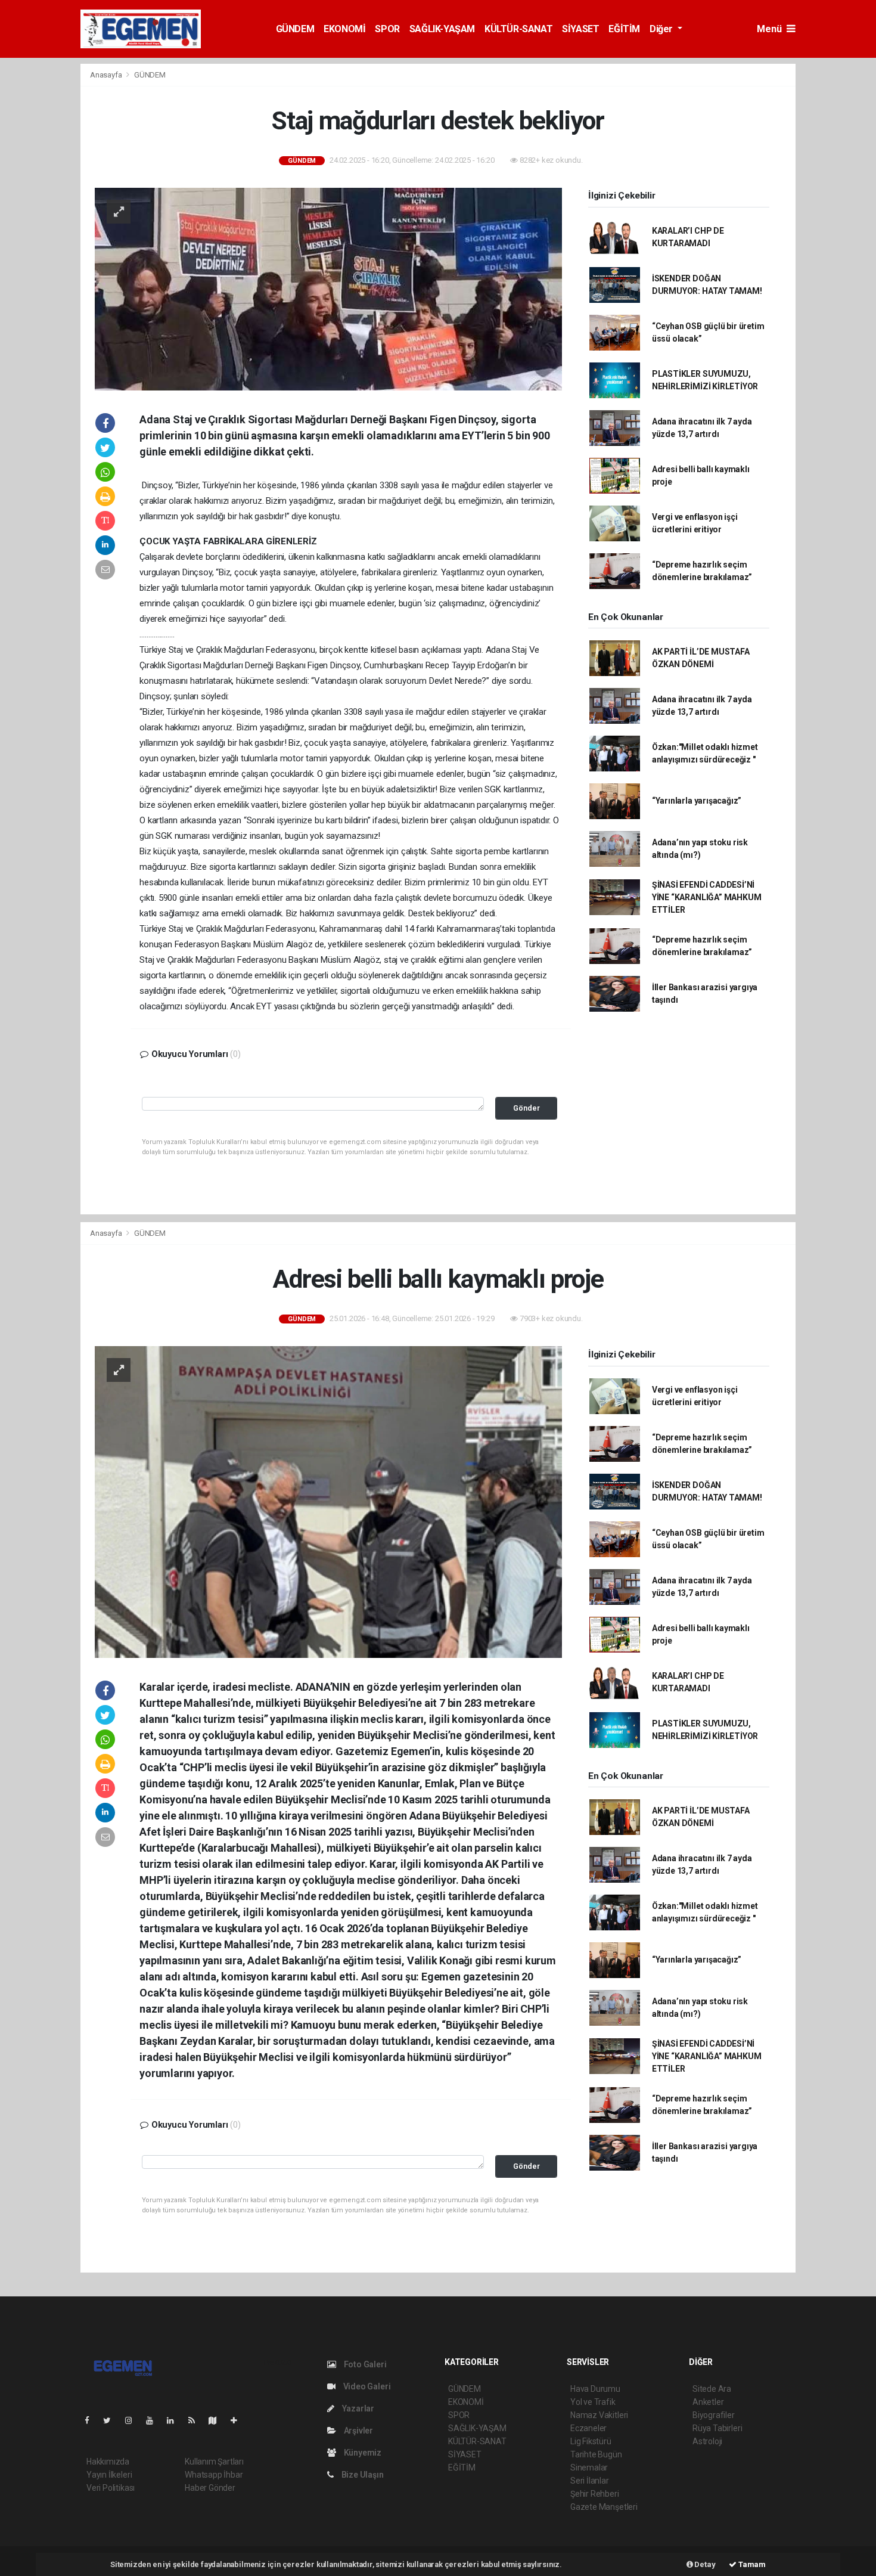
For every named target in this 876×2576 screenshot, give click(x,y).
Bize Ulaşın (362, 2475)
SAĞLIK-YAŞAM (442, 29)
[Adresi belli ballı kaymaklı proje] (328, 1501)
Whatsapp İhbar (214, 2475)
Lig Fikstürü (591, 2441)
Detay (704, 2564)
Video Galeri (366, 2386)
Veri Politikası (111, 2488)
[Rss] (196, 2420)
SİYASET (580, 29)
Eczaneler (588, 2428)
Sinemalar (589, 2467)
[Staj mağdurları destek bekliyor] (328, 288)
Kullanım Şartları (214, 2462)
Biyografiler (714, 2415)
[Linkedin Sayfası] (175, 2420)
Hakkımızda (108, 2462)
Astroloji (707, 2441)
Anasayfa (107, 75)
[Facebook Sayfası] (92, 2420)
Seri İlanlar (590, 2481)
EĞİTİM (624, 29)
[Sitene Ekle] (239, 2420)
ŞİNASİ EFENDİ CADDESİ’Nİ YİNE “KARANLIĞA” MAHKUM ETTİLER (707, 897)
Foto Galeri (364, 2364)
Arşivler (358, 2431)
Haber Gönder (210, 2488)
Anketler (708, 2402)
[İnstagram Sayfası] (133, 2420)
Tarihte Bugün (596, 2454)
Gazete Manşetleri (604, 2507)
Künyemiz (362, 2453)
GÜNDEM (295, 29)
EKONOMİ (344, 29)
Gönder (526, 1108)
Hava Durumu (595, 2389)
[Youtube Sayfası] (154, 2420)
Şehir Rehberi (595, 2494)
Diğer (662, 29)
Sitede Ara (712, 2389)
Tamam (751, 2564)
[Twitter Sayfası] (112, 2420)
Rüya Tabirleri (717, 2428)
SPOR (387, 29)
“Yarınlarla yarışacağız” (697, 801)
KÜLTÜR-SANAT (518, 29)
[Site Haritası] (218, 2420)
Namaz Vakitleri (599, 2415)
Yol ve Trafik (593, 2402)
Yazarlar (357, 2408)
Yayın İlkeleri (109, 2475)
